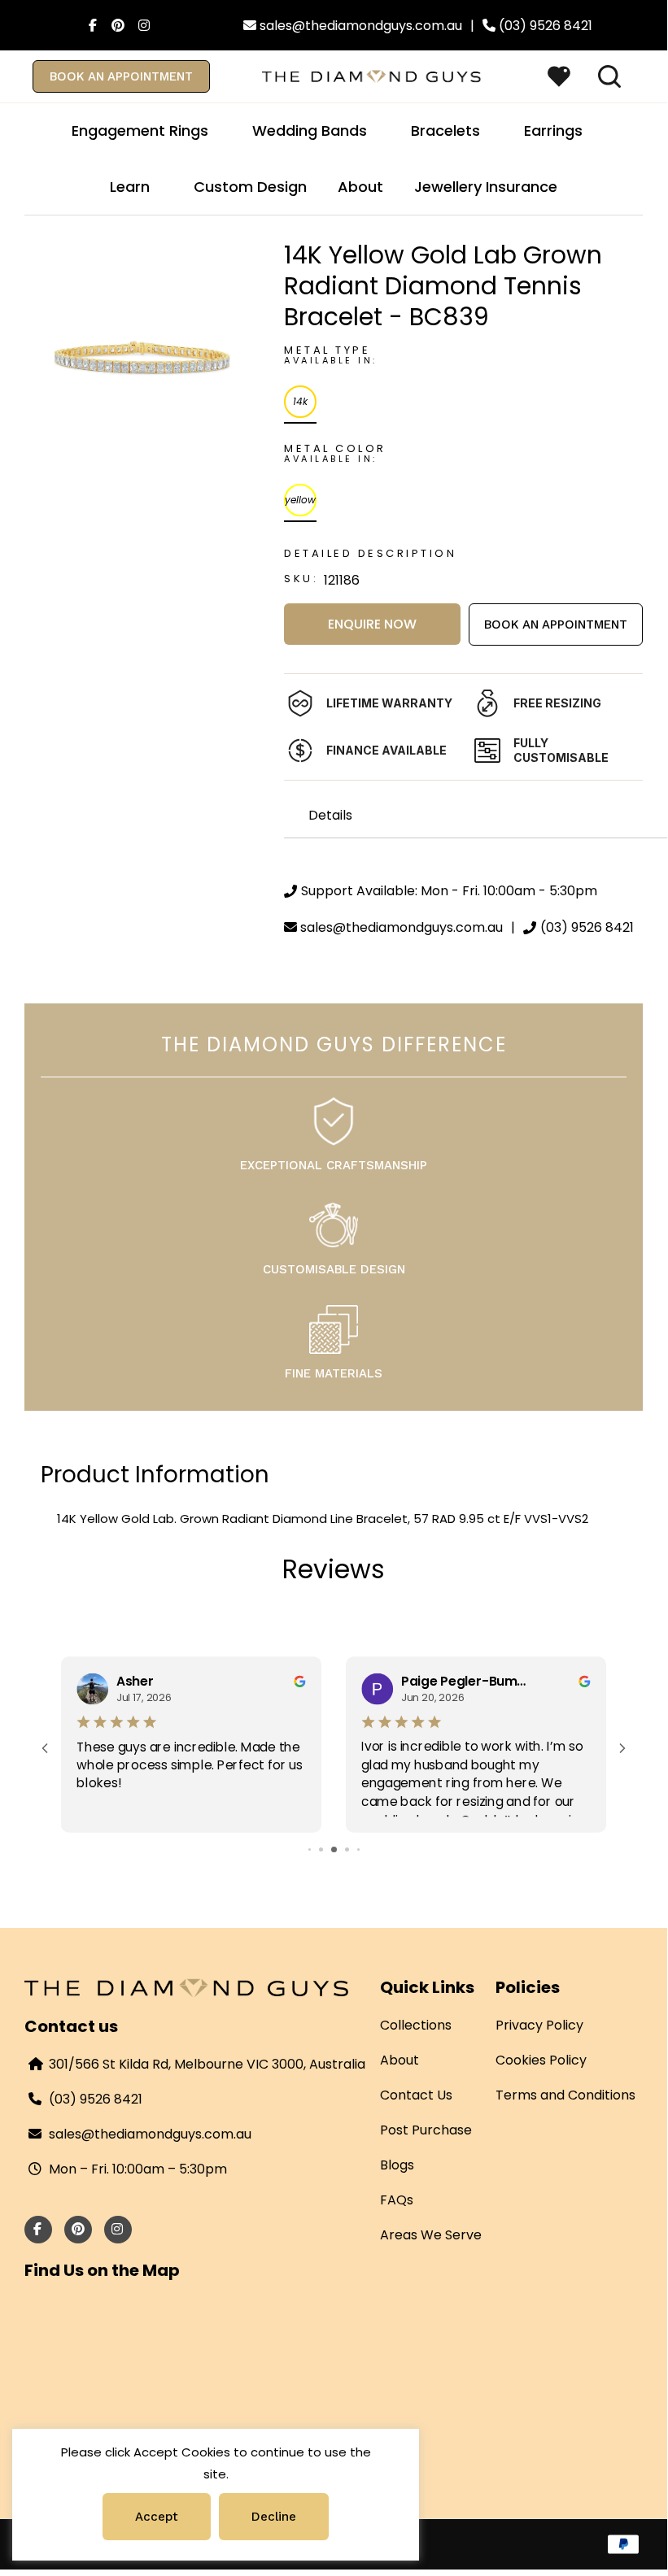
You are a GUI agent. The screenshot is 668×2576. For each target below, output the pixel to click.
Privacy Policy (539, 2025)
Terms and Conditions (565, 2095)
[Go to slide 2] (321, 1849)
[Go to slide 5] (358, 1849)
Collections (416, 2025)
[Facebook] (89, 25)
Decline (274, 2517)
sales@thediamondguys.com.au (150, 2134)
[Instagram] (141, 25)
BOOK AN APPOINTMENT (121, 76)
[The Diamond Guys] (372, 75)
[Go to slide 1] (310, 1849)
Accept (157, 2517)
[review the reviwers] (300, 1680)
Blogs (397, 2165)
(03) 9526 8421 (96, 2099)
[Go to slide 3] (334, 1849)
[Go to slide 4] (347, 1849)
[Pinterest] (115, 25)
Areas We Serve (431, 2235)
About (399, 2060)
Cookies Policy (541, 2060)
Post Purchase (426, 2130)
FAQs (397, 2200)
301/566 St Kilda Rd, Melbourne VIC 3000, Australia (207, 2064)
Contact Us (416, 2095)
